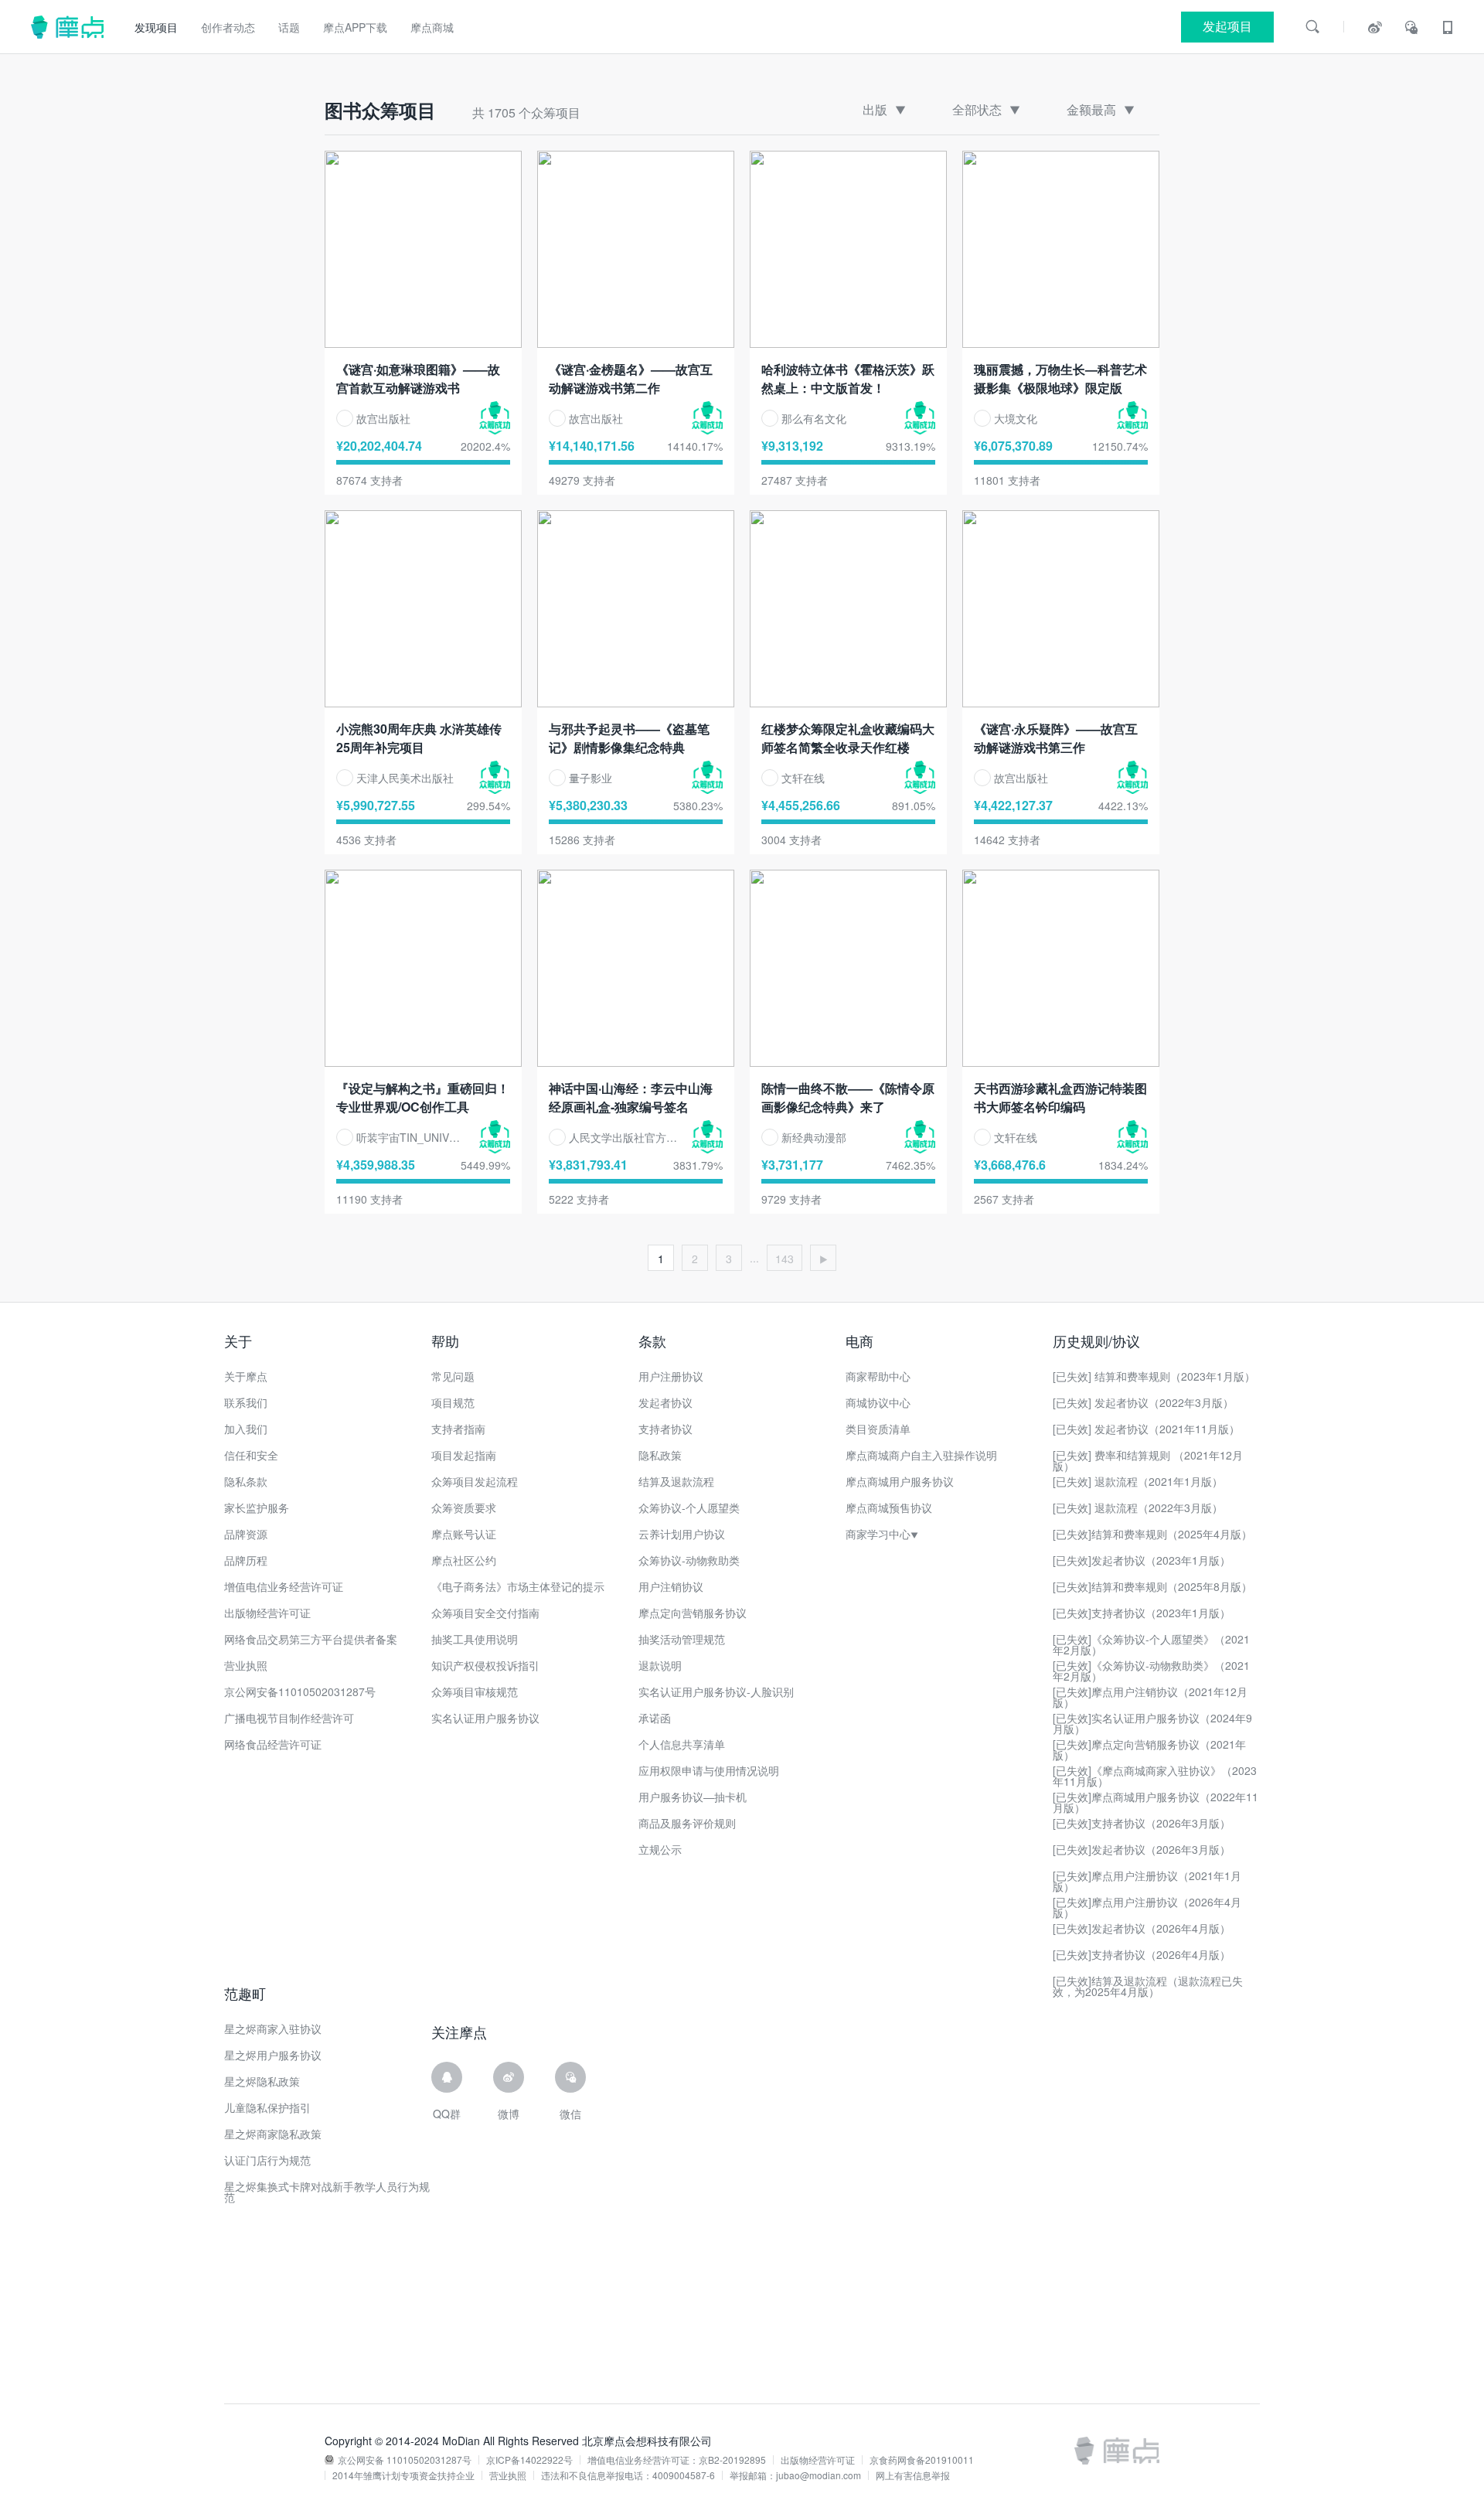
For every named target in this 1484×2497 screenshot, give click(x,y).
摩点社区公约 (464, 1560)
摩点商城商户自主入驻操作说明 (921, 1455)
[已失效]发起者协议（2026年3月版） (1142, 1849)
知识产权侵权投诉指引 (485, 1665)
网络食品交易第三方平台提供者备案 (311, 1639)
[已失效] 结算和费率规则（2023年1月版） (1154, 1376)
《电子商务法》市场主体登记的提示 (518, 1586)
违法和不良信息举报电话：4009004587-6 (628, 2475)
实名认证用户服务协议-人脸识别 (716, 1691)
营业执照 (246, 1665)
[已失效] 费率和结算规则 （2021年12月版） (1148, 1460)
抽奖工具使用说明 (475, 1639)
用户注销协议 (671, 1586)
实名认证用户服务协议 (485, 1718)
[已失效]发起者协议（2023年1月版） (1142, 1560)
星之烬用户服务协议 (273, 2055)
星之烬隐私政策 (262, 2081)
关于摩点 (246, 1376)
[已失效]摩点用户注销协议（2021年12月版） (1150, 1697)
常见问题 (453, 1376)
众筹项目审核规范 (475, 1691)
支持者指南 (458, 1429)
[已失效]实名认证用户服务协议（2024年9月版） (1152, 1723)
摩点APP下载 (355, 27)
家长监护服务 (257, 1507)
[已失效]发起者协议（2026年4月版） (1142, 1928)
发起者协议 (665, 1402)
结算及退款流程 (676, 1481)
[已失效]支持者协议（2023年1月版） (1142, 1613)
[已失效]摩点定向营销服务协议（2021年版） (1149, 1749)
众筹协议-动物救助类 (689, 1560)
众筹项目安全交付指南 (485, 1613)
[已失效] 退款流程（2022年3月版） (1138, 1507)
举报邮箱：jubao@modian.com (795, 2475)
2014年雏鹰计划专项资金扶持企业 (403, 2475)
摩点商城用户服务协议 (900, 1481)
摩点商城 (432, 27)
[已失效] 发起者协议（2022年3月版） (1143, 1402)
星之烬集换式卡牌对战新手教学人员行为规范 (327, 2192)
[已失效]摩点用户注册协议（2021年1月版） (1147, 1881)
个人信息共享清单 (682, 1744)
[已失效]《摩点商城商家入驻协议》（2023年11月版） (1155, 1776)
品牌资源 (246, 1534)
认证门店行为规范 (267, 2160)
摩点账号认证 (464, 1534)
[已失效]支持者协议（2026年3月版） (1142, 1823)
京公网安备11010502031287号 (300, 1691)
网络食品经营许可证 (273, 1744)
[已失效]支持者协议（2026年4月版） (1142, 1954)
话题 (289, 27)
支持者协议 (665, 1429)
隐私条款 (246, 1481)
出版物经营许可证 (267, 1613)
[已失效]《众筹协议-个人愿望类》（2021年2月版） (1151, 1644)
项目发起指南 (464, 1455)
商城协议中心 (878, 1402)
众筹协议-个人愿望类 (689, 1507)
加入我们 (246, 1429)
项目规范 (453, 1402)
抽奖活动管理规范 (682, 1639)
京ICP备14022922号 (529, 2460)
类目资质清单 (878, 1429)
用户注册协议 (671, 1376)
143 (785, 1259)
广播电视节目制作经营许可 (289, 1718)
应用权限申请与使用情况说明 (709, 1770)
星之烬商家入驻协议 (273, 2029)
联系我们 (246, 1402)
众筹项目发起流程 (475, 1481)
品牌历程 (246, 1560)
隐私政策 (660, 1455)
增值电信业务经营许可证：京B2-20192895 (677, 2460)
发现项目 (156, 27)
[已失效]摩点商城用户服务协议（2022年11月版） (1156, 1802)
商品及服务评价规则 (687, 1823)
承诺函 (655, 1718)
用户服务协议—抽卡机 (693, 1797)
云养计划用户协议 (682, 1534)
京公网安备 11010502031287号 (405, 2460)
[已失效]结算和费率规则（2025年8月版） (1152, 1586)
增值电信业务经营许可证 (284, 1586)
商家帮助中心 (878, 1376)
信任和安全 (251, 1455)
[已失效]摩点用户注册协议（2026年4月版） (1147, 1907)
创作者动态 (228, 27)
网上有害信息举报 (913, 2475)
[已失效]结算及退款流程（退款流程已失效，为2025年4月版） (1148, 1986)
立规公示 (660, 1849)
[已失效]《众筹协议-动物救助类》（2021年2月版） (1151, 1671)
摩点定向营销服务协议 (693, 1613)
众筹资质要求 (464, 1507)
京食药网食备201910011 (922, 2460)
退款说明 (660, 1665)
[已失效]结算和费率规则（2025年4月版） (1152, 1534)
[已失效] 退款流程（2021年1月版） (1138, 1481)
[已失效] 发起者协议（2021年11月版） (1146, 1429)
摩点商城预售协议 (889, 1507)
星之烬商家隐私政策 (273, 2134)
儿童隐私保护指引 (267, 2107)
